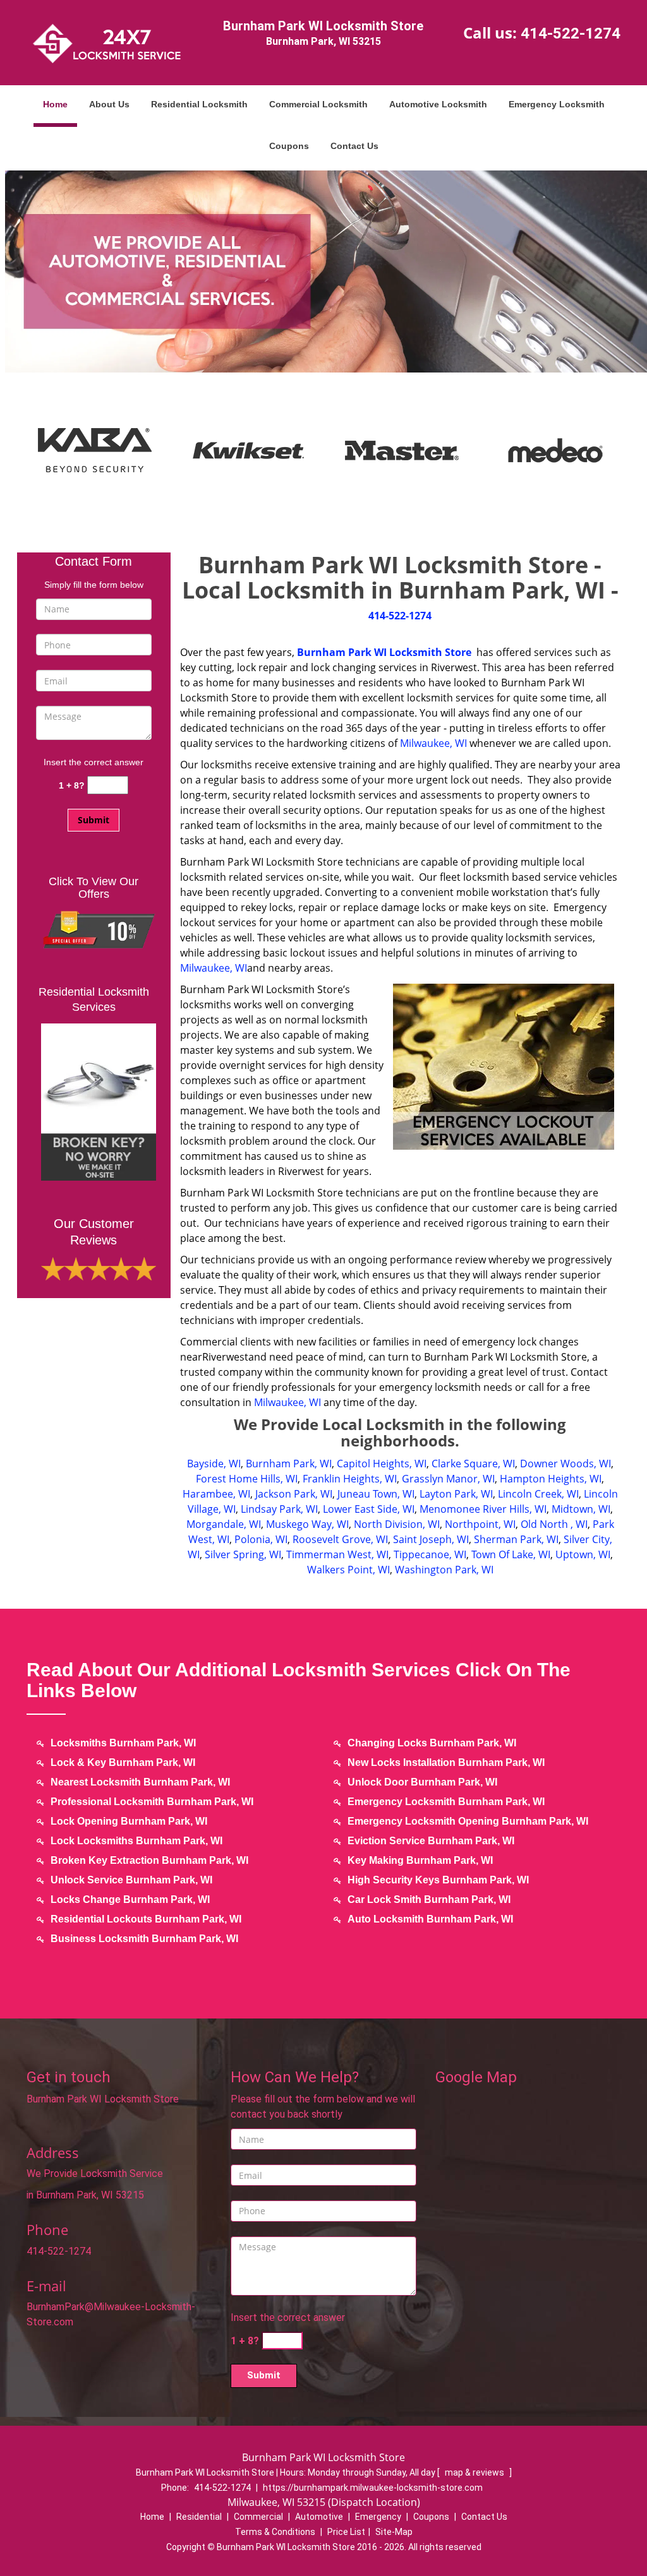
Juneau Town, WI (376, 1494)
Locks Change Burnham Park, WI (130, 1899)
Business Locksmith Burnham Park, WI (144, 1939)
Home (55, 104)
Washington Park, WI (444, 1570)
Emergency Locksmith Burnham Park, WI (446, 1802)
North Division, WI (397, 1524)
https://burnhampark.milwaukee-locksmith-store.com (373, 2488)
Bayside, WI (214, 1464)
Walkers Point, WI (348, 1570)
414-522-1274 (571, 33)
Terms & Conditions (275, 2532)
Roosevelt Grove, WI (340, 1539)
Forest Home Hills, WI (247, 1479)
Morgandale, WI (224, 1524)
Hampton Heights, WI (551, 1479)
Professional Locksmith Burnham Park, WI (152, 1802)
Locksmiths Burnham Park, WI (123, 1743)
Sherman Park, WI (516, 1539)
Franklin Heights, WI (350, 1479)
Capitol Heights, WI (382, 1464)
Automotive (319, 2517)
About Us (109, 104)
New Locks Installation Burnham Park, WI (446, 1762)
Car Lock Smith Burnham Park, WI (429, 1899)
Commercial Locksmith (318, 104)
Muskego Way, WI (307, 1524)
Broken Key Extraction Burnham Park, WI (149, 1860)
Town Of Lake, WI (511, 1554)
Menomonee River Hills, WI (483, 1509)
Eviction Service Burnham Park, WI (431, 1841)
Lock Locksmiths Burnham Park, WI (136, 1841)
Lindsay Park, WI (279, 1509)
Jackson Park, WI (294, 1494)
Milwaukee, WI (433, 743)
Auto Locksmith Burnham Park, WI (430, 1919)
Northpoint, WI (480, 1524)
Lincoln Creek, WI (538, 1494)
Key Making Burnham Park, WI (420, 1860)
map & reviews (475, 2472)
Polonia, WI (261, 1539)
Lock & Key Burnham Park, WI (123, 1762)
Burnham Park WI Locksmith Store (384, 652)
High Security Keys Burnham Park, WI (438, 1880)
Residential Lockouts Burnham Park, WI (146, 1919)
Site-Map (394, 2532)
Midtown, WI (581, 1509)
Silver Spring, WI (243, 1554)
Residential (199, 2517)
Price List (346, 2532)
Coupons (289, 146)
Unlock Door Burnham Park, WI (422, 1782)
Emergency (378, 2517)
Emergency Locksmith (557, 104)
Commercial (258, 2517)
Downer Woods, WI (565, 1464)
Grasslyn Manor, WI (448, 1479)
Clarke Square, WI (473, 1464)
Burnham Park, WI (289, 1464)
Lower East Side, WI (369, 1509)
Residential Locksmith (199, 104)
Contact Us (354, 146)
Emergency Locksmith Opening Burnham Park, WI (468, 1821)
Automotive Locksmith (438, 104)
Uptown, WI (583, 1554)
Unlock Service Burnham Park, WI (131, 1880)
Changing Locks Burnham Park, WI (432, 1743)
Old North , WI (554, 1524)
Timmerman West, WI (337, 1554)
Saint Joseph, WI (431, 1539)
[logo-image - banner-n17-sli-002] (323, 271)
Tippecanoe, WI (430, 1554)
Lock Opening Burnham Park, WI (129, 1821)
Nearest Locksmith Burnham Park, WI (140, 1782)
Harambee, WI (216, 1494)
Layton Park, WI (456, 1494)
